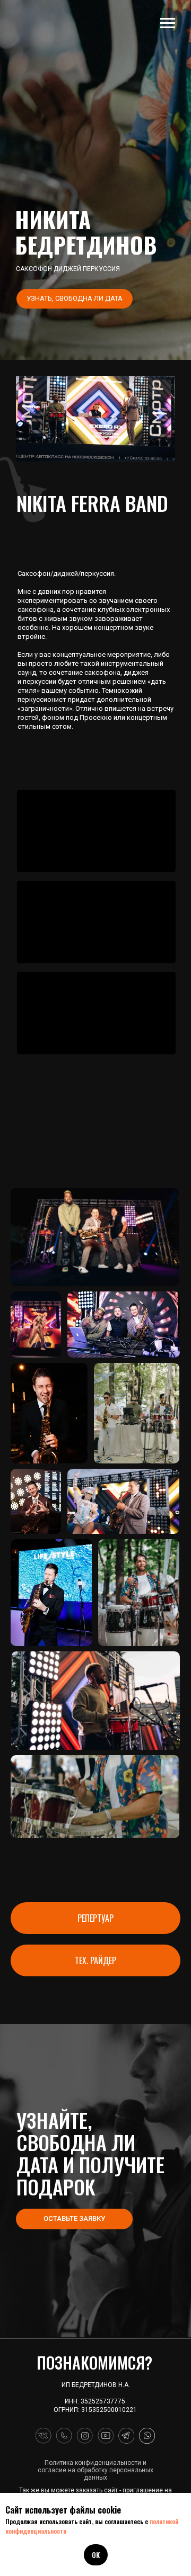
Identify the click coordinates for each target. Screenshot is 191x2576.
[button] (75, 299)
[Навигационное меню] (168, 23)
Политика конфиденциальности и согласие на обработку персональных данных (95, 2470)
